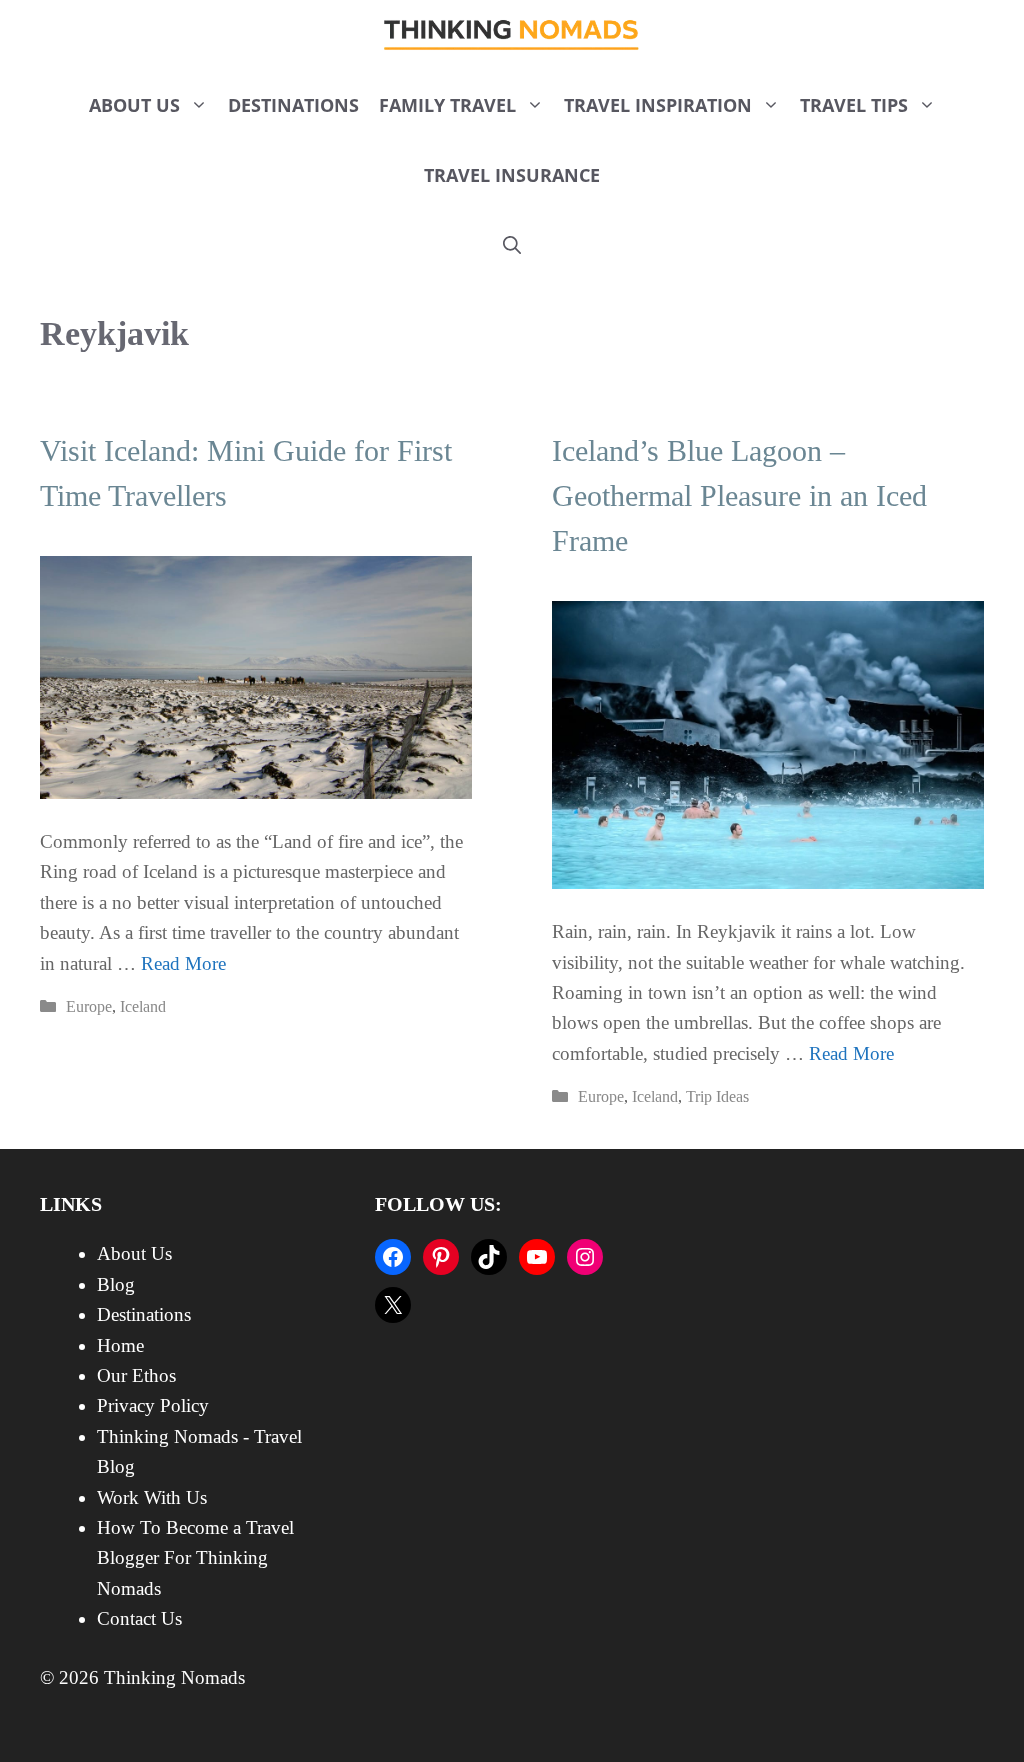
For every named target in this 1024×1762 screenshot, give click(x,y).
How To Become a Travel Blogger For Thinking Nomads (195, 1558)
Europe (89, 1006)
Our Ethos (136, 1375)
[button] (512, 245)
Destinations (293, 105)
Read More (183, 963)
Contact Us (139, 1618)
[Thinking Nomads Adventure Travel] (512, 35)
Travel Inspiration (658, 105)
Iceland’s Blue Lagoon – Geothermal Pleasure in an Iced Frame (739, 495)
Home (120, 1345)
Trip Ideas (717, 1096)
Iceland (143, 1006)
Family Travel (447, 105)
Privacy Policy (153, 1405)
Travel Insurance (512, 175)
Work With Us (152, 1497)
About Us (134, 105)
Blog (116, 1284)
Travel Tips (854, 105)
